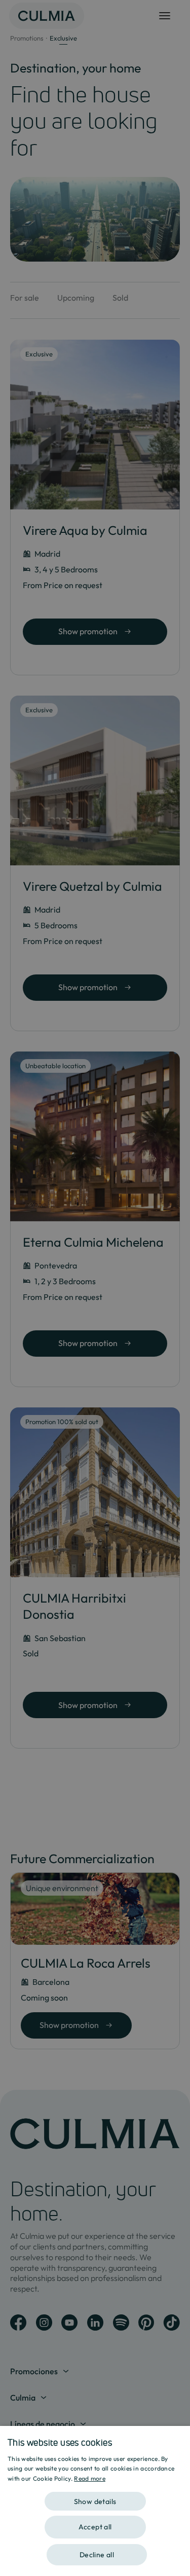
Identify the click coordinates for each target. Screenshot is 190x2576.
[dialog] (95, 2501)
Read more (90, 2478)
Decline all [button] (97, 2555)
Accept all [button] (95, 2527)
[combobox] (177, 2439)
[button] (95, 2498)
